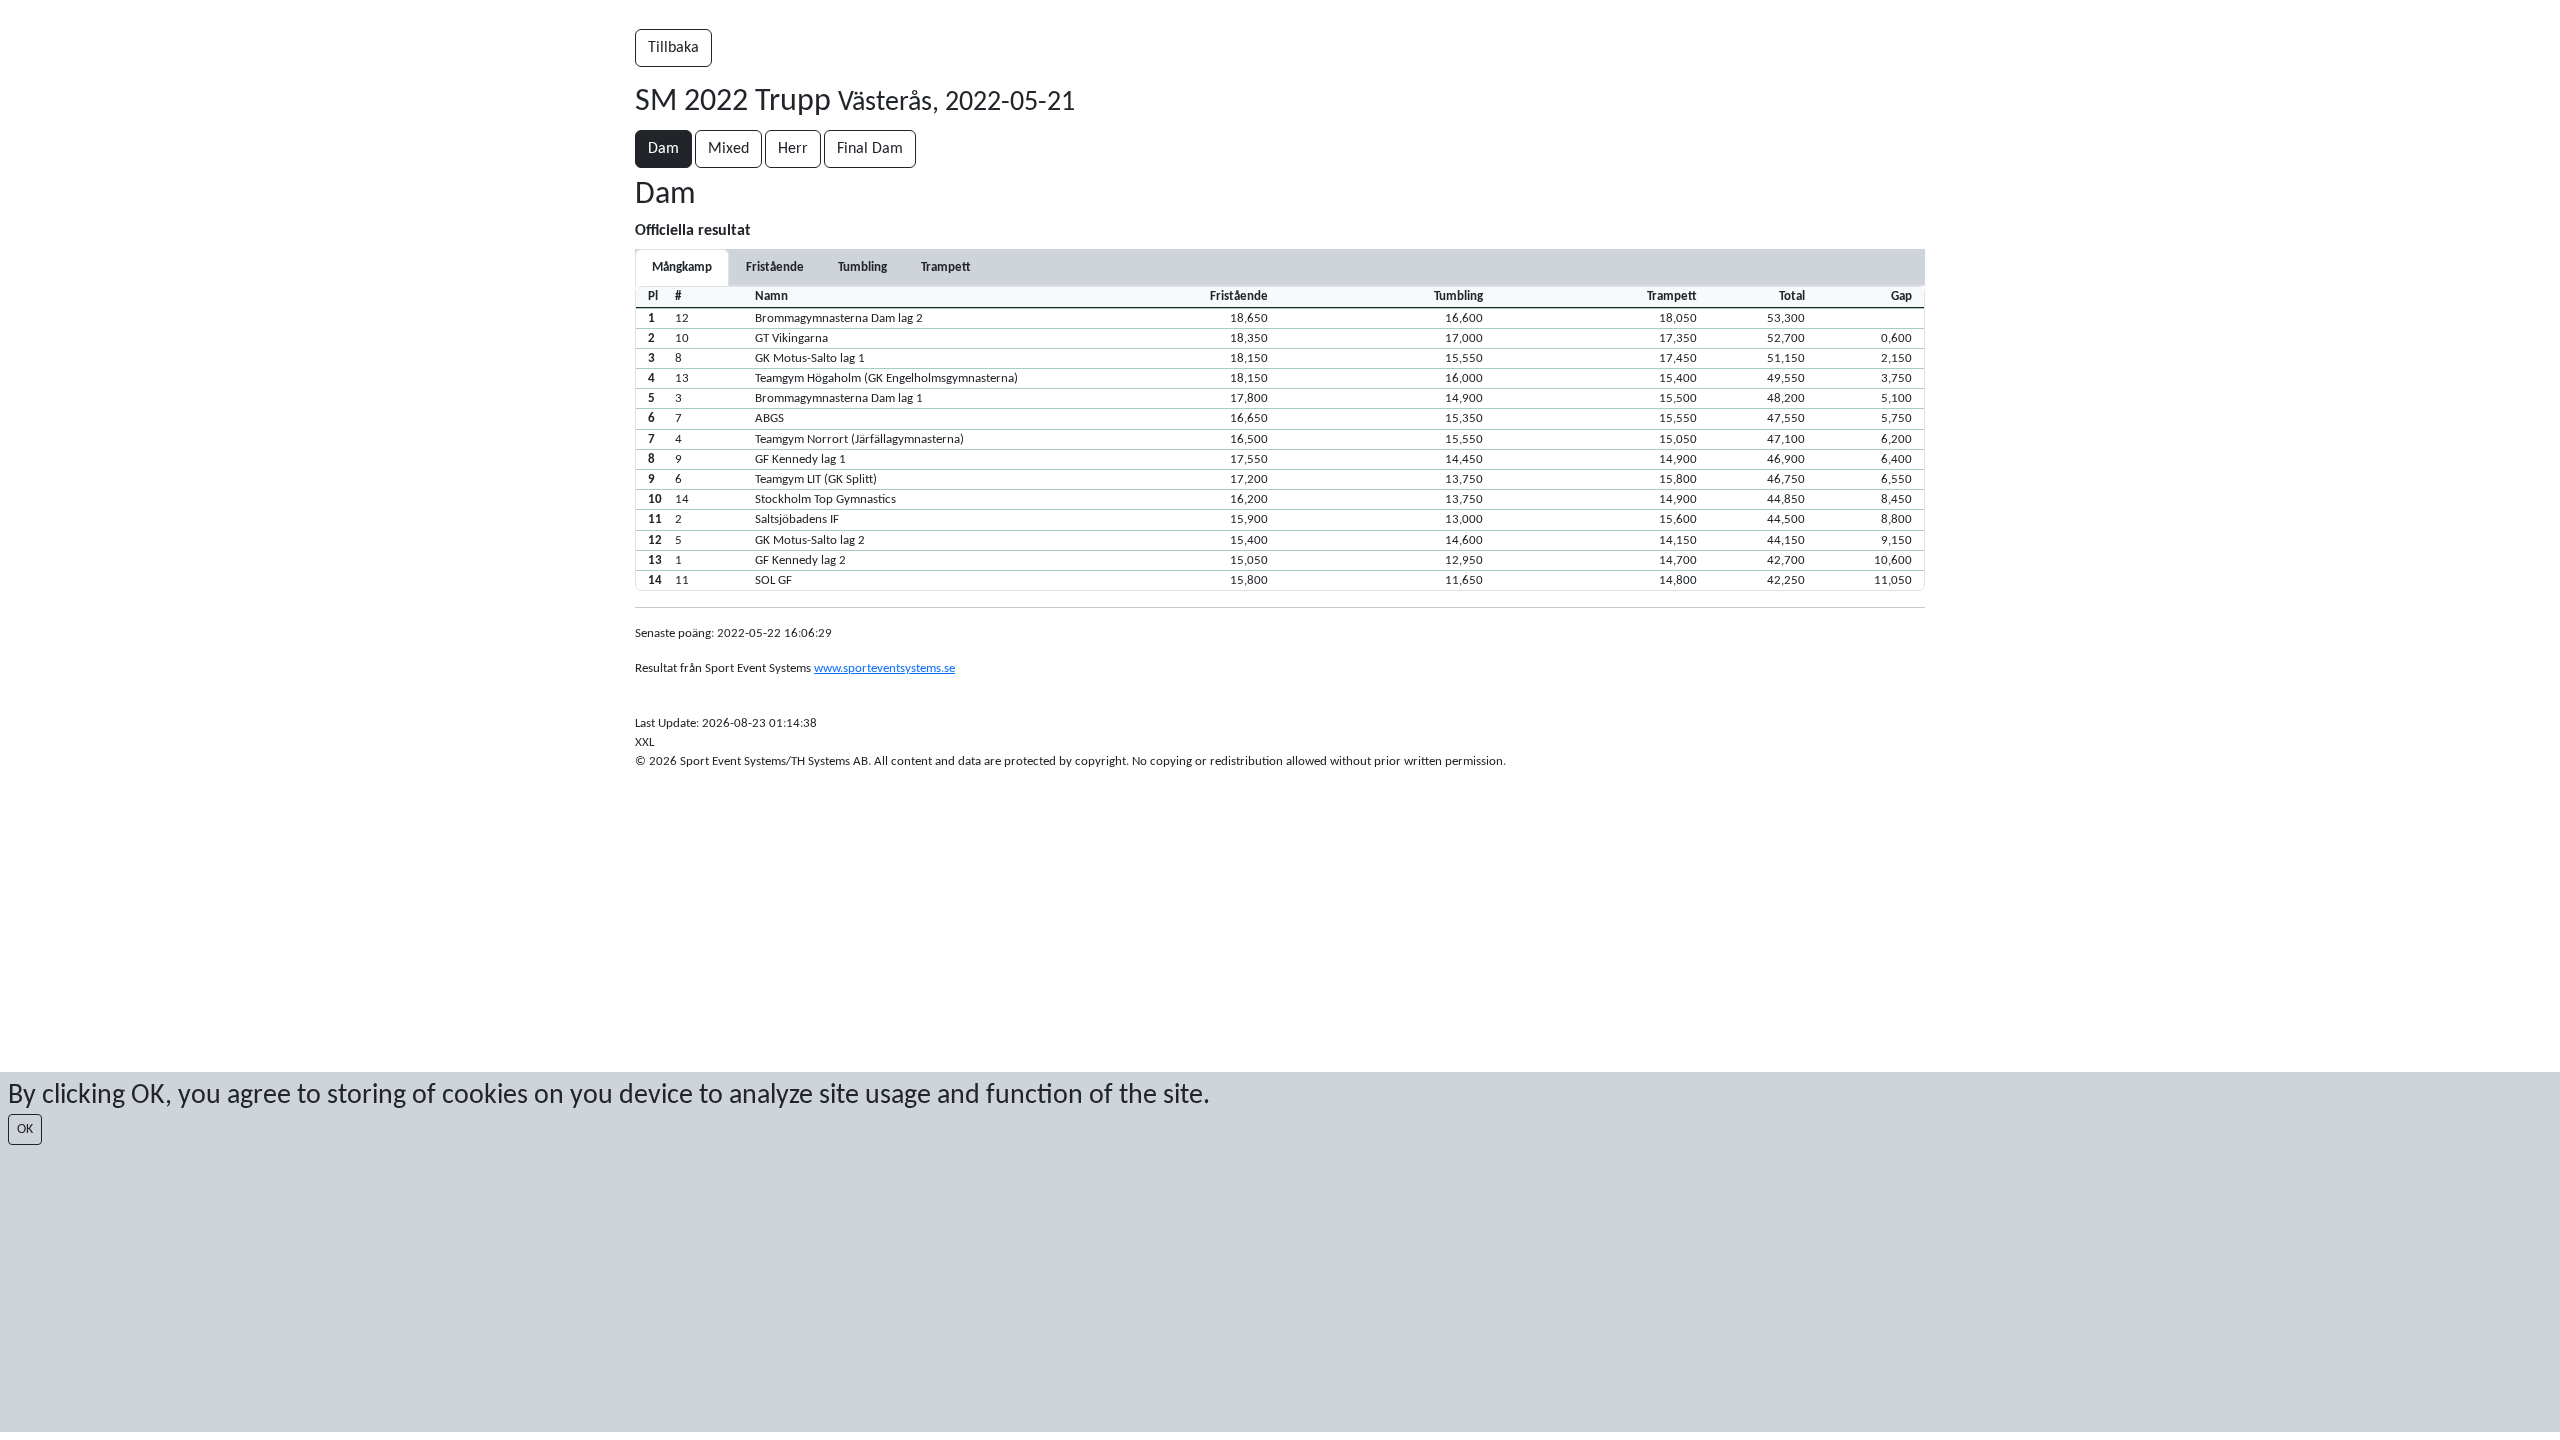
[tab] (775, 267)
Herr (793, 149)
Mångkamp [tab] (682, 267)
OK (25, 1129)
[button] (1280, 318)
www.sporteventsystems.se (884, 668)
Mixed (728, 149)
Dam (663, 149)
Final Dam (870, 149)
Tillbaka (673, 48)
